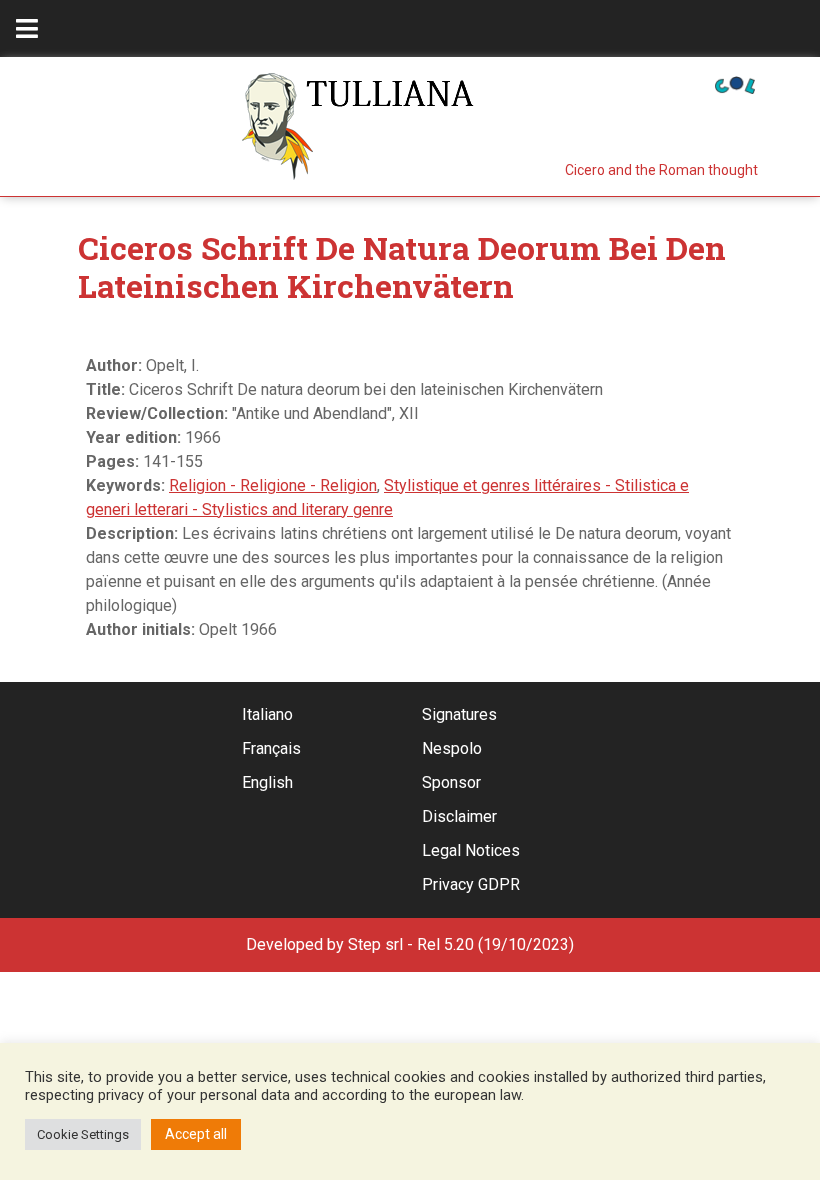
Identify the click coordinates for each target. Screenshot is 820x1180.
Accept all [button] (196, 1134)
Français (271, 748)
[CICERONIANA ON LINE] (735, 83)
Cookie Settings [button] (83, 1134)
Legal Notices (471, 850)
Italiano (267, 714)
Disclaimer (459, 816)
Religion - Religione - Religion (273, 485)
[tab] (27, 28)
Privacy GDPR (471, 884)
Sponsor (451, 782)
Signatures (459, 714)
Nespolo (452, 748)
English (267, 782)
